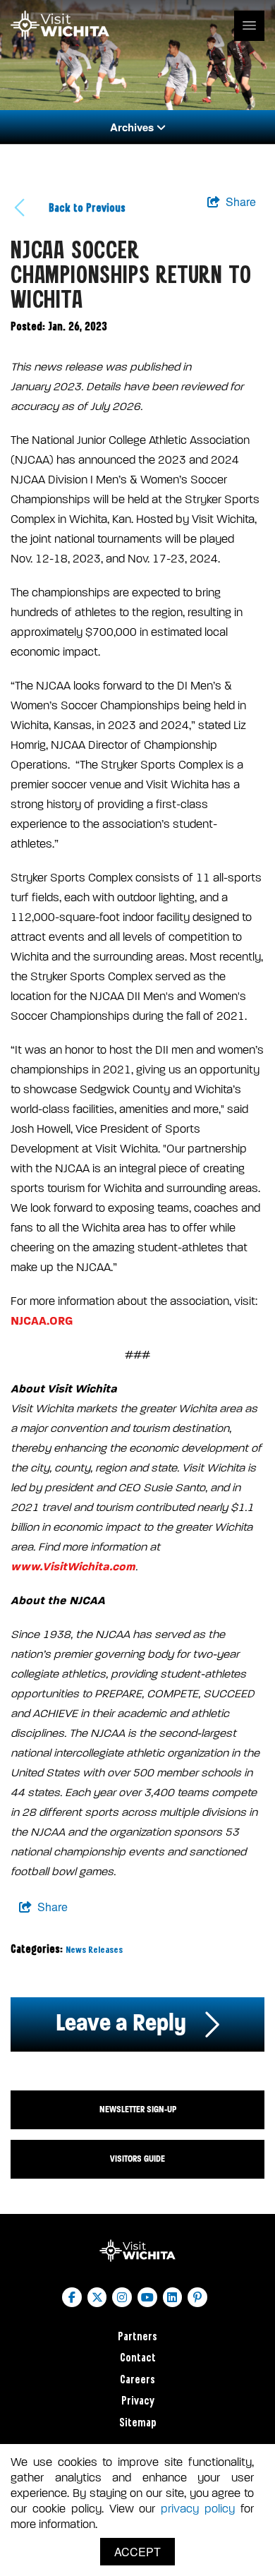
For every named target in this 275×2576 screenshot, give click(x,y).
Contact (138, 2358)
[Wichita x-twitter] (97, 2297)
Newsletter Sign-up (138, 2109)
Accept (137, 2552)
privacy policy (198, 2509)
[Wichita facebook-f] (72, 2297)
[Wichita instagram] (122, 2297)
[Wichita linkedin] (173, 2297)
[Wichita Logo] (60, 25)
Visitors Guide (137, 2159)
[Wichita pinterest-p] (197, 2297)
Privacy (138, 2401)
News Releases (94, 1950)
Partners (137, 2337)
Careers (137, 2380)
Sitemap (138, 2423)
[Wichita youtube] (147, 2297)
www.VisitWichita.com (73, 1566)
